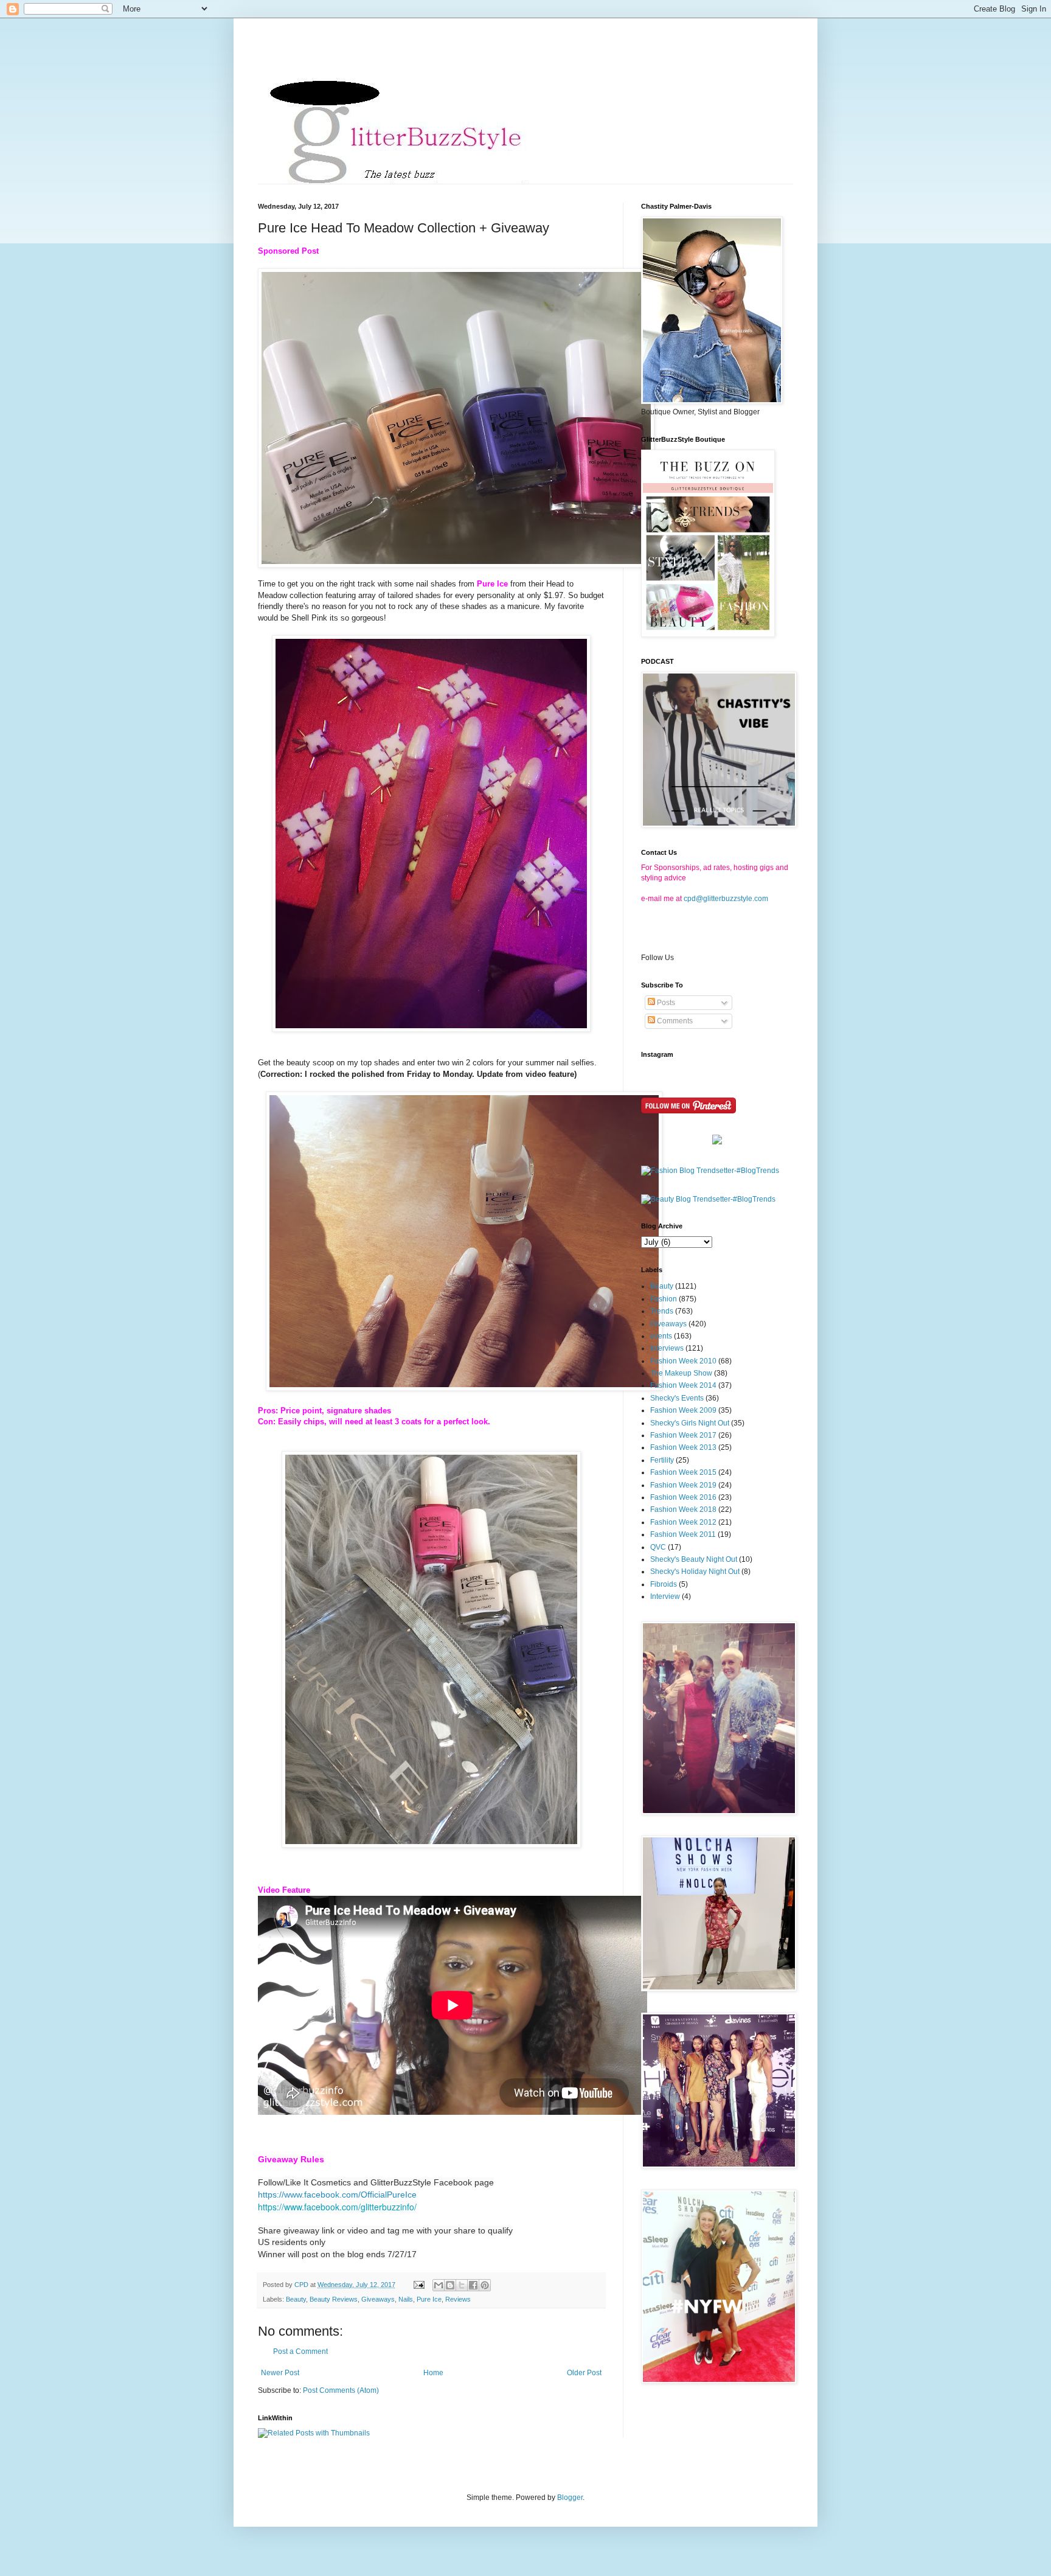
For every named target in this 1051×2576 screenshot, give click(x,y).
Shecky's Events (677, 1398)
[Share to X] (462, 2285)
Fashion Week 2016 (683, 1497)
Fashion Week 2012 (683, 1522)
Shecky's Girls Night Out (690, 1423)
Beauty (296, 2299)
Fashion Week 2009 (683, 1410)
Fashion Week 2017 (683, 1435)
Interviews (667, 1348)
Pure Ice (429, 2299)
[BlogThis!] (450, 2285)
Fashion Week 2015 (683, 1472)
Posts (665, 1003)
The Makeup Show (681, 1373)
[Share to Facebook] (473, 2285)
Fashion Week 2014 (683, 1385)
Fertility (662, 1460)
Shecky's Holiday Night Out (695, 1572)
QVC (658, 1547)
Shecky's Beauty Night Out (694, 1559)
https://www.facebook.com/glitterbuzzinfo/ (337, 2207)
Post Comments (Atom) (341, 2390)
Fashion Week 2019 (683, 1485)
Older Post (584, 2373)
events (661, 1336)
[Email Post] (418, 2285)
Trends (662, 1311)
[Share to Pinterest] (485, 2285)
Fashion (664, 1299)
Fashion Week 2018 (683, 1509)
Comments (674, 1021)
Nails (406, 2299)
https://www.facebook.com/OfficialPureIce (337, 2195)
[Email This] (439, 2285)
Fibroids (664, 1584)
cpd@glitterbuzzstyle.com (726, 899)
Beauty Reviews (334, 2299)
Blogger (570, 2498)
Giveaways (378, 2299)
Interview (665, 1596)
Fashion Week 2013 (683, 1447)
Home (433, 2373)
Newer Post (280, 2373)
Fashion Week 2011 (683, 1534)
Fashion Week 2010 (683, 1361)
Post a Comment (300, 2351)
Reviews (458, 2299)
